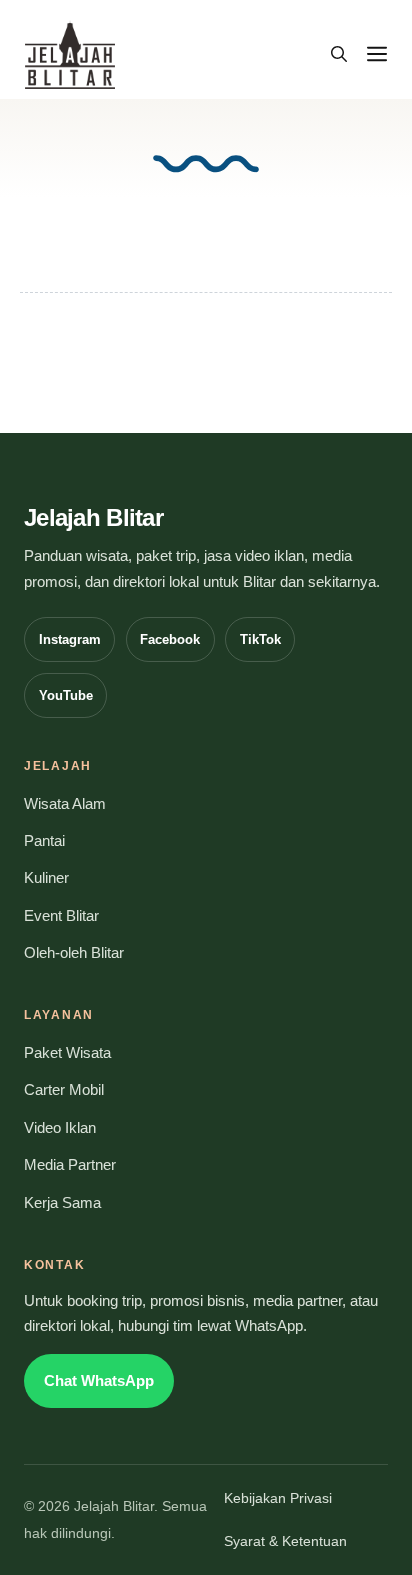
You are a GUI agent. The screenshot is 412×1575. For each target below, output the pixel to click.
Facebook (170, 639)
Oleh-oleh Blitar (74, 953)
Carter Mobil (64, 1090)
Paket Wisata (67, 1053)
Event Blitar (61, 916)
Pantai (44, 841)
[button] (339, 55)
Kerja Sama (62, 1203)
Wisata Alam (65, 804)
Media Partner (70, 1165)
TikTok (260, 639)
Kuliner (46, 878)
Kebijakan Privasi (278, 1498)
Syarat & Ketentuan (285, 1541)
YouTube (66, 695)
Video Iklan (60, 1128)
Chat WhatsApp (99, 1381)
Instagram (70, 639)
